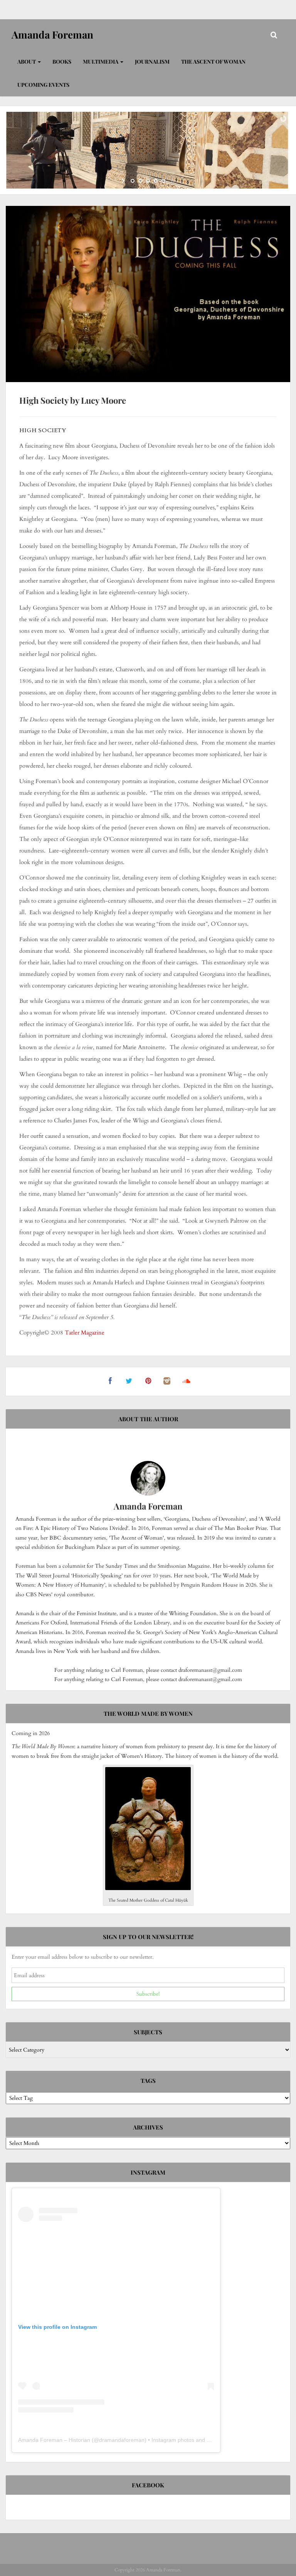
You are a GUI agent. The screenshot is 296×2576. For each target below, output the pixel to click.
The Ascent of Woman (213, 61)
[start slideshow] (124, 181)
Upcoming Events (43, 85)
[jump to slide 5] (163, 181)
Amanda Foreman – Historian (54, 2440)
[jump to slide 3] (148, 181)
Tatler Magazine (85, 1333)
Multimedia (101, 61)
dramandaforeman (122, 2440)
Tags (148, 2081)
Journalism (152, 61)
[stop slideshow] (172, 181)
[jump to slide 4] (156, 181)
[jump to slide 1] (133, 181)
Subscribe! (148, 1994)
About (27, 61)
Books (62, 61)
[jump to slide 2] (140, 181)
